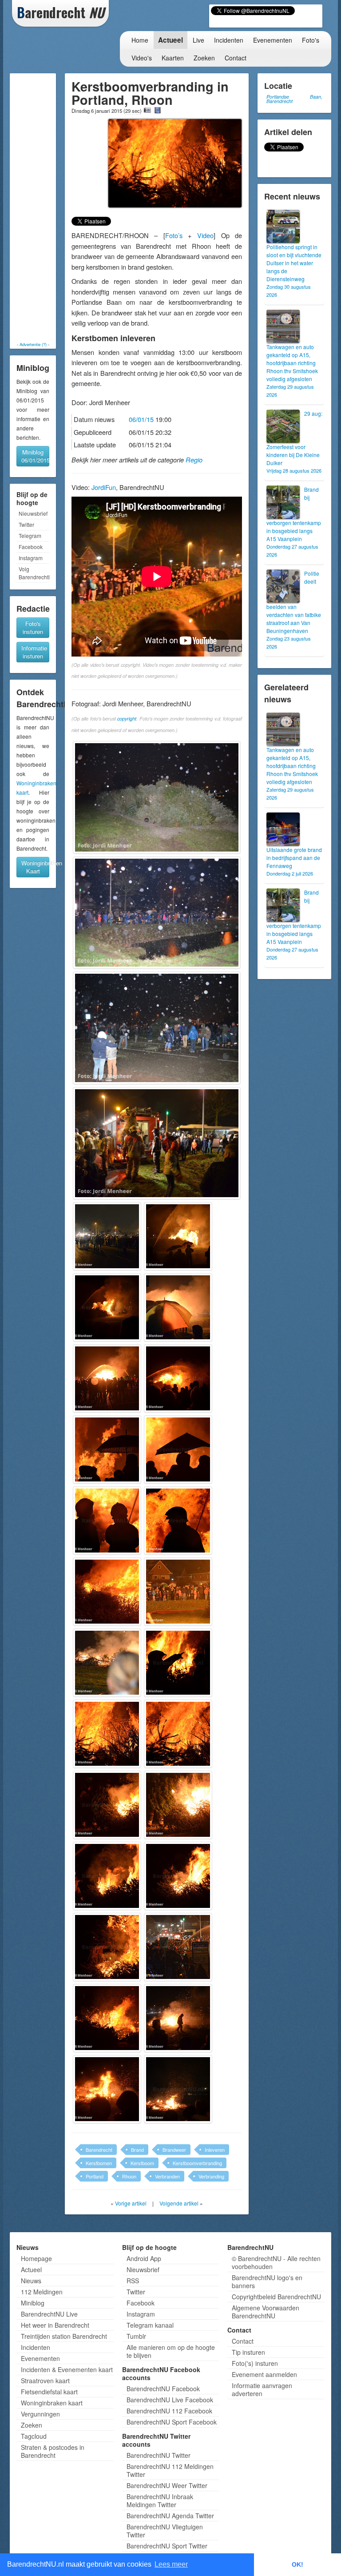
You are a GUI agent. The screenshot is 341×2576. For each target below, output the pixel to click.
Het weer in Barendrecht (55, 2325)
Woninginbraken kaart (52, 2403)
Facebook (31, 547)
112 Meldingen (42, 2292)
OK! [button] (297, 2564)
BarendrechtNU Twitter (159, 2455)
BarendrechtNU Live (49, 2314)
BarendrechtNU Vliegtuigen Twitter (165, 2531)
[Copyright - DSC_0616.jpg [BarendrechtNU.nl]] (107, 2089)
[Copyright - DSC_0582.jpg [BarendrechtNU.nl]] (107, 1592)
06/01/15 (141, 419)
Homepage (36, 2258)
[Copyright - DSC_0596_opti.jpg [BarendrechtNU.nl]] (178, 1663)
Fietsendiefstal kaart (49, 2392)
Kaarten (173, 58)
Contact (236, 58)
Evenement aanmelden (264, 2374)
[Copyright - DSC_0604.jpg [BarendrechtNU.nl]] (107, 1947)
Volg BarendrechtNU (34, 573)
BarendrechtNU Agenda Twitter (170, 2516)
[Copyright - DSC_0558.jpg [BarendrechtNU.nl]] (178, 1236)
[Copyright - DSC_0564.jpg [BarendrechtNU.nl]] (178, 1307)
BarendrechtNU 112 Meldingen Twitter (170, 2470)
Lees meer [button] (171, 2564)
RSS (133, 2281)
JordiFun (104, 487)
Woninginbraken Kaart (35, 867)
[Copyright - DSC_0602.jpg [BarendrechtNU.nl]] (107, 1876)
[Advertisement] (40, 207)
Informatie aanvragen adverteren (262, 2389)
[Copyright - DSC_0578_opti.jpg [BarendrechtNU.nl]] (107, 1521)
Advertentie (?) (33, 344)
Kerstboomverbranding (197, 2163)
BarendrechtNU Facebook (163, 2389)
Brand (137, 2150)
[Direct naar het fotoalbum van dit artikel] (147, 110)
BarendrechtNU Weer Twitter (167, 2485)
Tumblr (136, 2336)
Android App (144, 2258)
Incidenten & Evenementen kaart (67, 2369)
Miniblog (33, 2303)
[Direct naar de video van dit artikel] (158, 110)
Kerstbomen (99, 2163)
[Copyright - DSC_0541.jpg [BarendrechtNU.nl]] (157, 1028)
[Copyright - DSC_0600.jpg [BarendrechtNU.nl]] (107, 1805)
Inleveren (215, 2150)
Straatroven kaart (45, 2381)
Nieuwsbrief (33, 513)
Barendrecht (99, 2150)
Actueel (170, 40)
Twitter (26, 524)
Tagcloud (34, 2436)
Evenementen (273, 40)
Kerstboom (142, 2163)
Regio (194, 460)
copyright (127, 719)
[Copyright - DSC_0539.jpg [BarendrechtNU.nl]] (157, 797)
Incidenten (229, 40)
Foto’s (174, 235)
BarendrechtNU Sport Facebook (172, 2422)
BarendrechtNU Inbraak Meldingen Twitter (160, 2500)
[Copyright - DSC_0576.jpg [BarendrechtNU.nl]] (178, 1449)
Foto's (311, 40)
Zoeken (204, 58)
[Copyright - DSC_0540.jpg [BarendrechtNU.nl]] (157, 913)
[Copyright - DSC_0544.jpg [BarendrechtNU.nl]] (157, 1143)
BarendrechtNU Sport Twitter (167, 2546)
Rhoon (129, 2176)
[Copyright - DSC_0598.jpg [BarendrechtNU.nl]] (107, 1734)
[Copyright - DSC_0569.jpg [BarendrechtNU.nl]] (107, 1378)
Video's (142, 58)
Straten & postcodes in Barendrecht (53, 2451)
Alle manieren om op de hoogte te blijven (171, 2351)
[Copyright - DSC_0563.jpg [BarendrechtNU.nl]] (107, 1307)
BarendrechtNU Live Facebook (170, 2400)
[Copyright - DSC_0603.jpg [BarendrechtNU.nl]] (178, 1876)
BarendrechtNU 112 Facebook (169, 2411)
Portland (95, 2176)
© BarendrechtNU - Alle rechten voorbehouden (276, 2262)
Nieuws (31, 2281)
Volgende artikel (179, 2203)
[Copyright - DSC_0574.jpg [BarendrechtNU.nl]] (107, 1449)
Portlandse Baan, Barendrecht (294, 99)
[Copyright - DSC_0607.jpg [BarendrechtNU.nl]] (178, 1947)
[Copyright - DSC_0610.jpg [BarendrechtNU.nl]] (107, 2018)
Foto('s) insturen (255, 2363)
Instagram (31, 558)
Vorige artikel (131, 2203)
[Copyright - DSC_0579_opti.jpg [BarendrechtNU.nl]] (178, 1521)
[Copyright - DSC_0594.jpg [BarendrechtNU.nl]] (107, 1663)
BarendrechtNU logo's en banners (267, 2281)
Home (140, 40)
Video (205, 235)
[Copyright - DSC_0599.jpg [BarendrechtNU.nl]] (178, 1734)
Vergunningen (40, 2414)
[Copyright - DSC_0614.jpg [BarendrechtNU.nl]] (178, 2018)
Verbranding (211, 2176)
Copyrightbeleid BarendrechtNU (276, 2297)
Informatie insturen (34, 652)
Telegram (30, 536)
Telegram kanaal (150, 2325)
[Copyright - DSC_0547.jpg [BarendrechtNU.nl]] (107, 1236)
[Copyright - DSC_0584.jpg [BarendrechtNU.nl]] (178, 1592)
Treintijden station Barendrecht (64, 2336)
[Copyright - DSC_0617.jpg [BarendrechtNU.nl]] (178, 2089)
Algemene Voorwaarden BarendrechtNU (266, 2312)
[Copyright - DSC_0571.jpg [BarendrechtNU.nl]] (178, 1378)
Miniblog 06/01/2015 (35, 456)
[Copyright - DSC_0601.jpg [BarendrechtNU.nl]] (178, 1805)
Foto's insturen (33, 627)
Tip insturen (248, 2352)
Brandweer (174, 2150)
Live (198, 40)
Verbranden (167, 2176)
